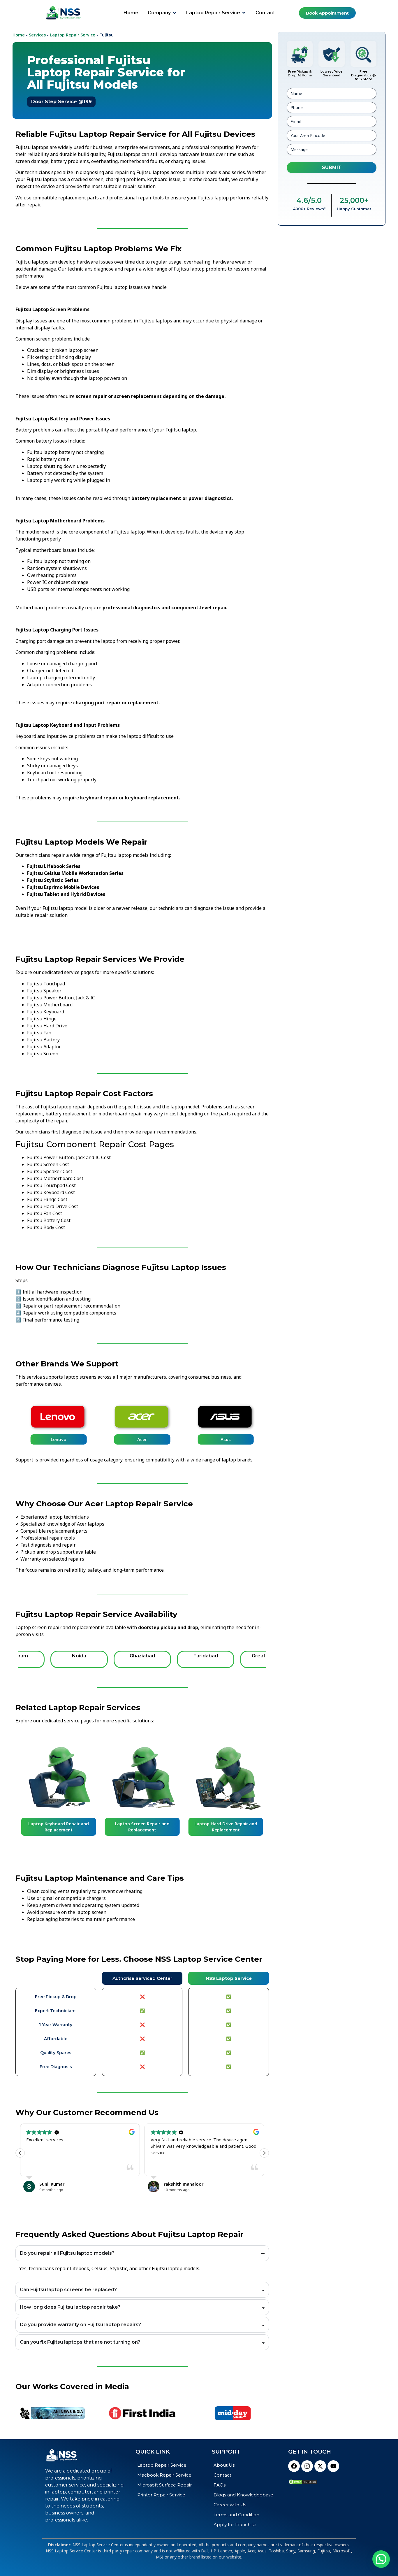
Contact (222, 2475)
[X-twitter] (320, 2466)
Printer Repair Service (161, 2495)
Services (37, 35)
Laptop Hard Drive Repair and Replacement (226, 1827)
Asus (226, 1439)
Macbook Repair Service (164, 2475)
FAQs (220, 2485)
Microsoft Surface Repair (164, 2485)
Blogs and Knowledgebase (243, 2495)
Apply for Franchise (235, 2525)
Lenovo (59, 1439)
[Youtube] (333, 2466)
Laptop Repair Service (73, 35)
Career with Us (230, 2505)
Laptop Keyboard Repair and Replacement (59, 1827)
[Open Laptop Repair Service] (244, 13)
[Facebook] (294, 2466)
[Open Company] (175, 13)
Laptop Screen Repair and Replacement (142, 1827)
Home (19, 35)
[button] (264, 2153)
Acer (142, 1439)
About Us (224, 2465)
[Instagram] (307, 2466)
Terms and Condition (236, 2515)
